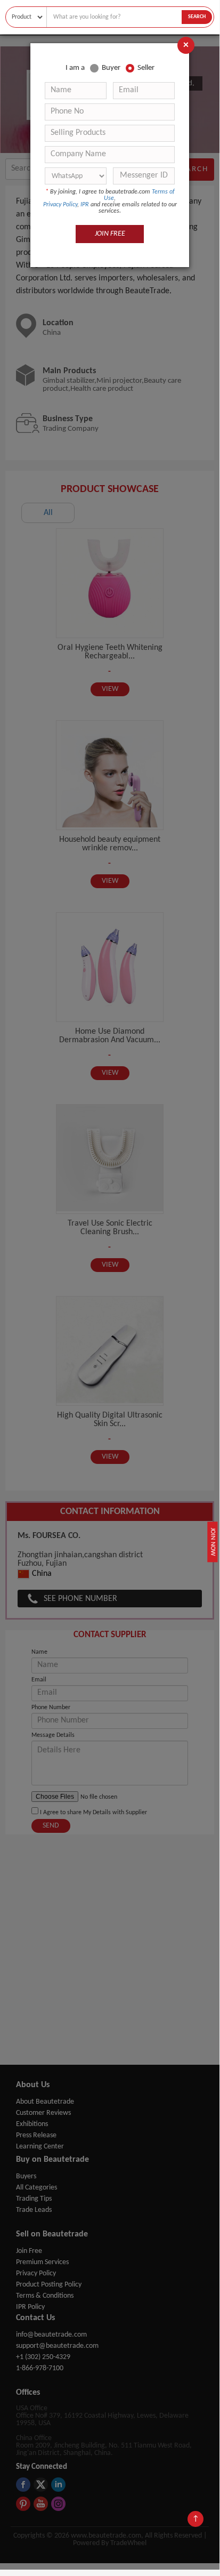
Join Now (213, 1541)
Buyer (111, 68)
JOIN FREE (110, 234)
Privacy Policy (60, 205)
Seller (146, 68)
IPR (85, 205)
